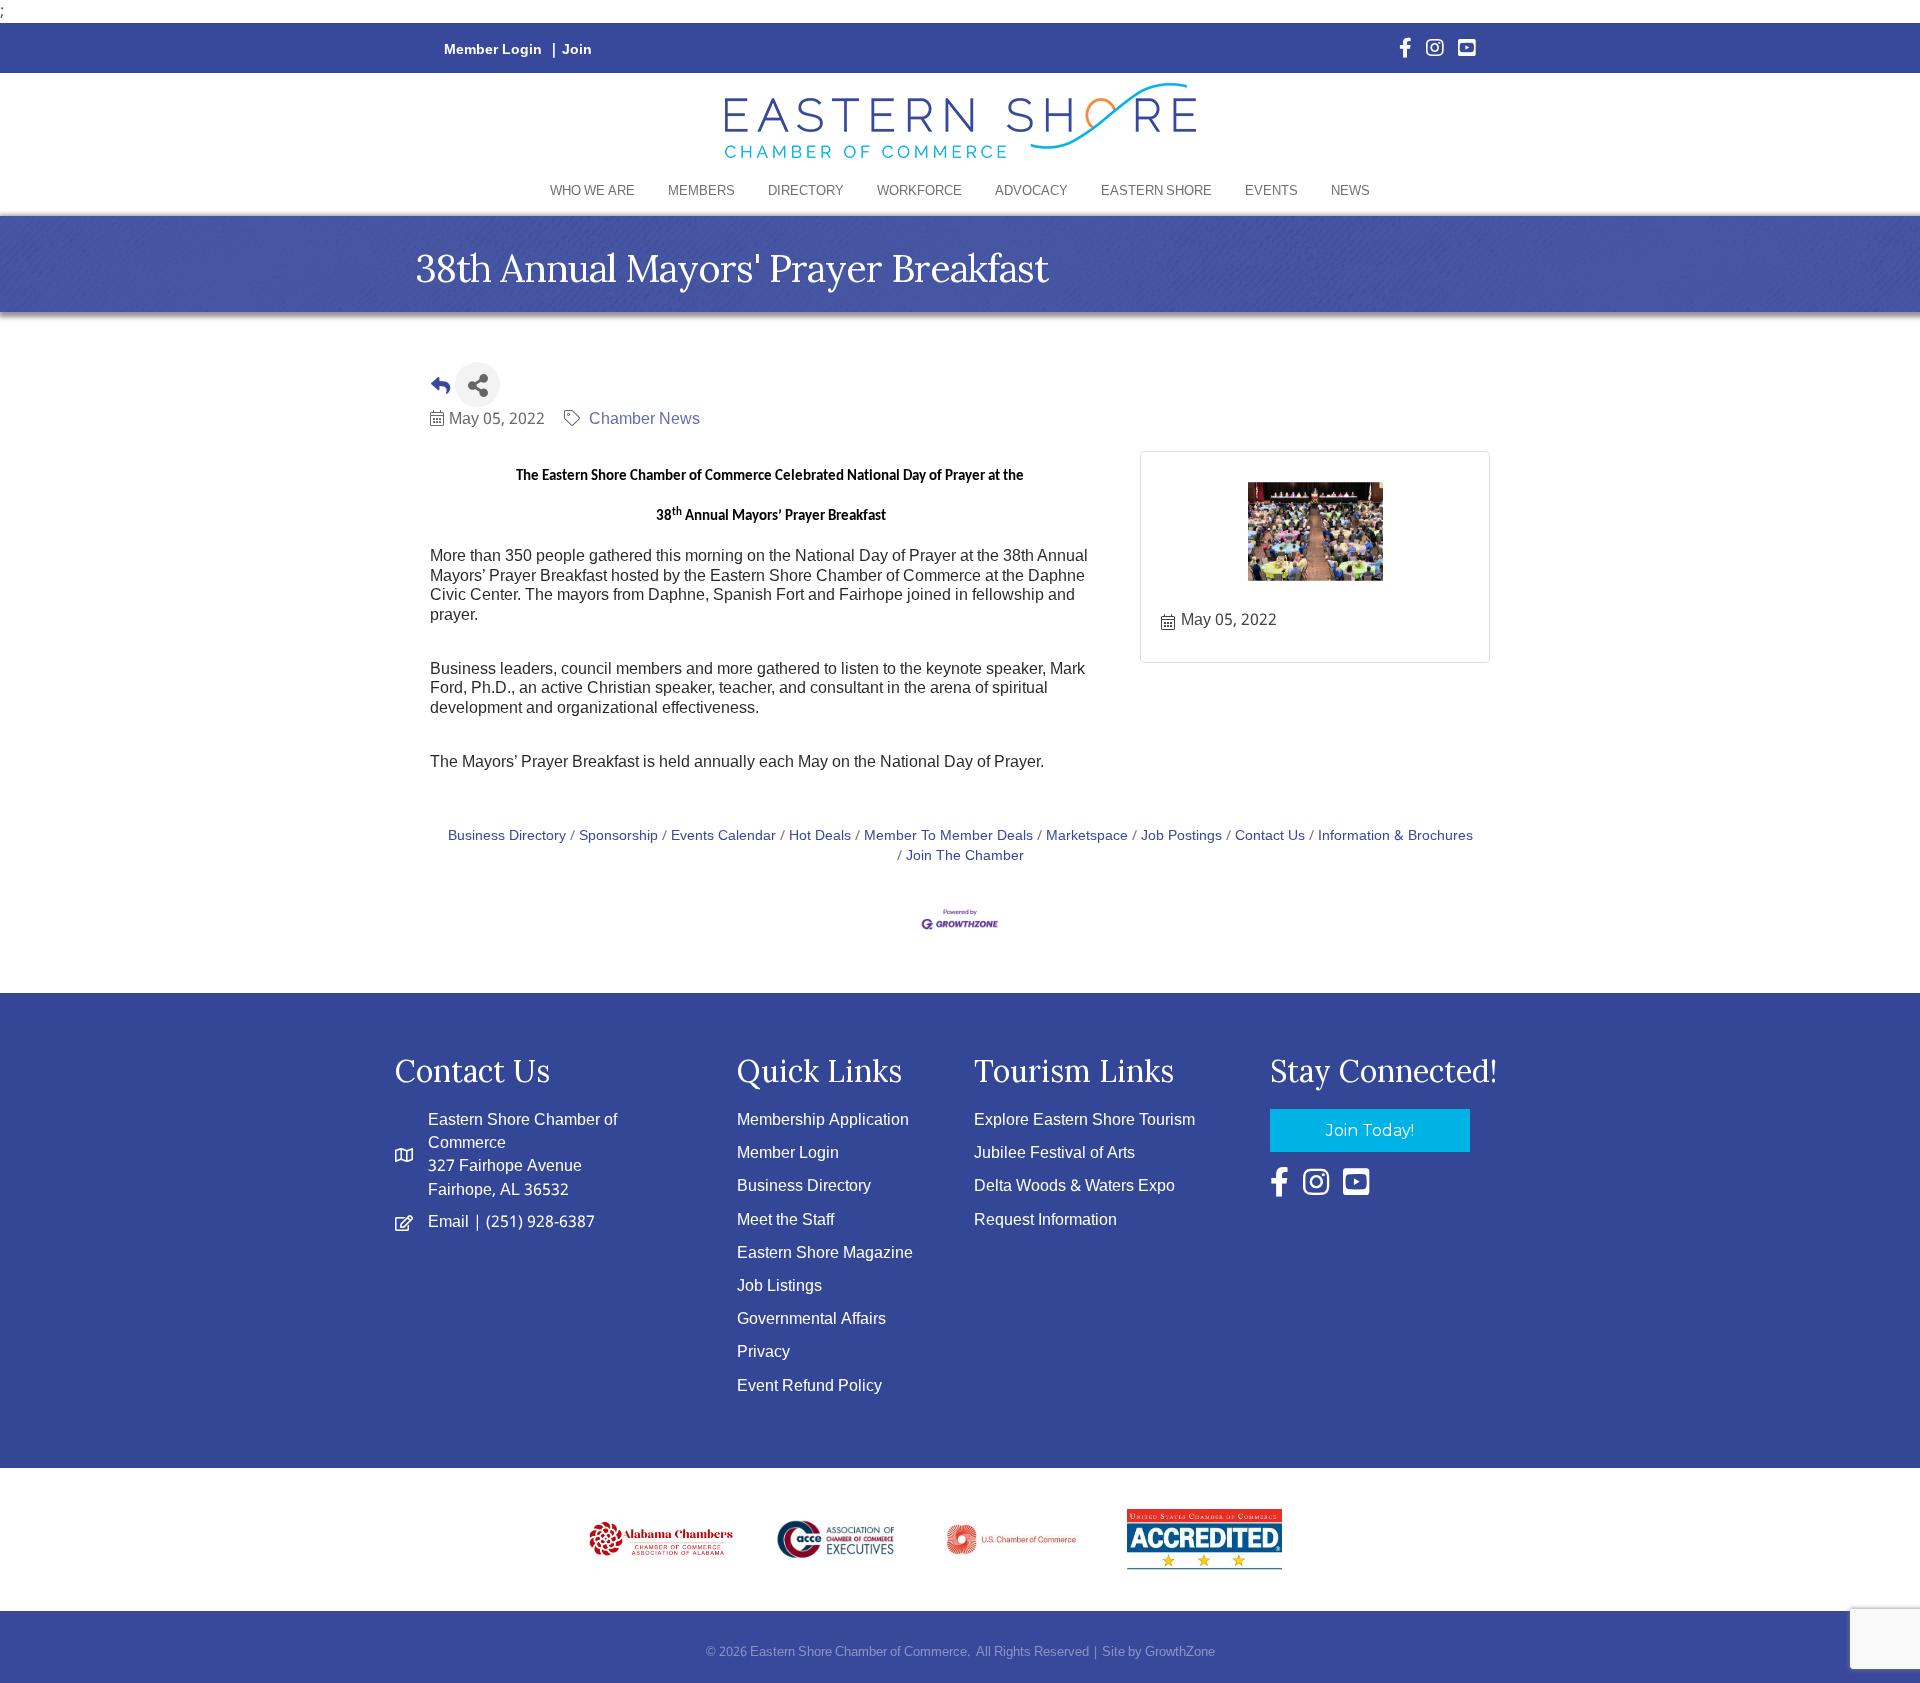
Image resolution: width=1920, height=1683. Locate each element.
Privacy (763, 1352)
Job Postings (1181, 836)
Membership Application (823, 1120)
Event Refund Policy (809, 1386)
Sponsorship (618, 836)
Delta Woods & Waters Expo (1074, 1186)
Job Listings (779, 1286)
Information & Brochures (1395, 836)
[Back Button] (440, 390)
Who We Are (592, 191)
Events (1271, 191)
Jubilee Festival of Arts (1054, 1153)
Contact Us (1270, 836)
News (1350, 191)
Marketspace (1087, 836)
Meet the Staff (785, 1220)
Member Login (493, 50)
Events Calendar (723, 836)
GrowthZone (1180, 1652)
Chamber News (644, 419)
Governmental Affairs (811, 1319)
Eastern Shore (1156, 191)
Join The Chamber (965, 856)
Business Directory (507, 836)
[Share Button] (477, 384)
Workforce (919, 191)
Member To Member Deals (948, 836)
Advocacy (1031, 191)
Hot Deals (820, 836)
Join (577, 50)
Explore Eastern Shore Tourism (1084, 1120)
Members (701, 191)
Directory (806, 191)
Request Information (1045, 1220)
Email (448, 1222)
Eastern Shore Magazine (825, 1253)
